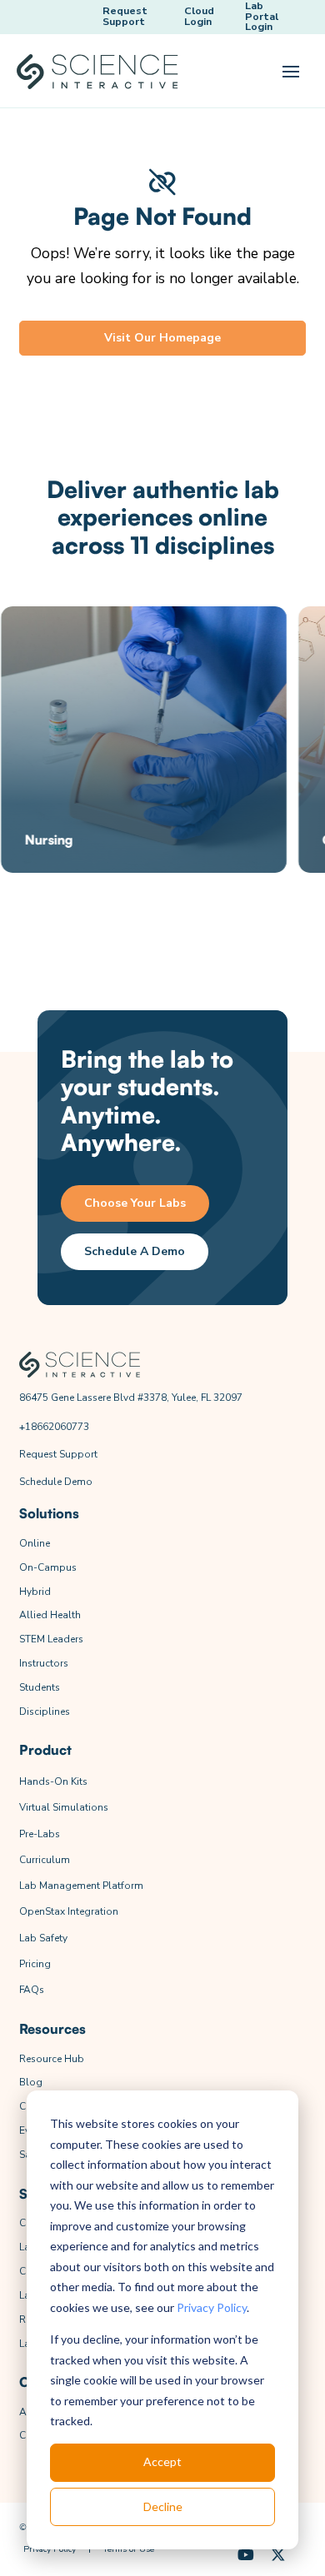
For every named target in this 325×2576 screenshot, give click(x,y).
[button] (291, 72)
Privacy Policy (212, 2307)
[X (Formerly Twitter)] (278, 2556)
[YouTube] (246, 2556)
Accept (162, 2461)
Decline (163, 2506)
